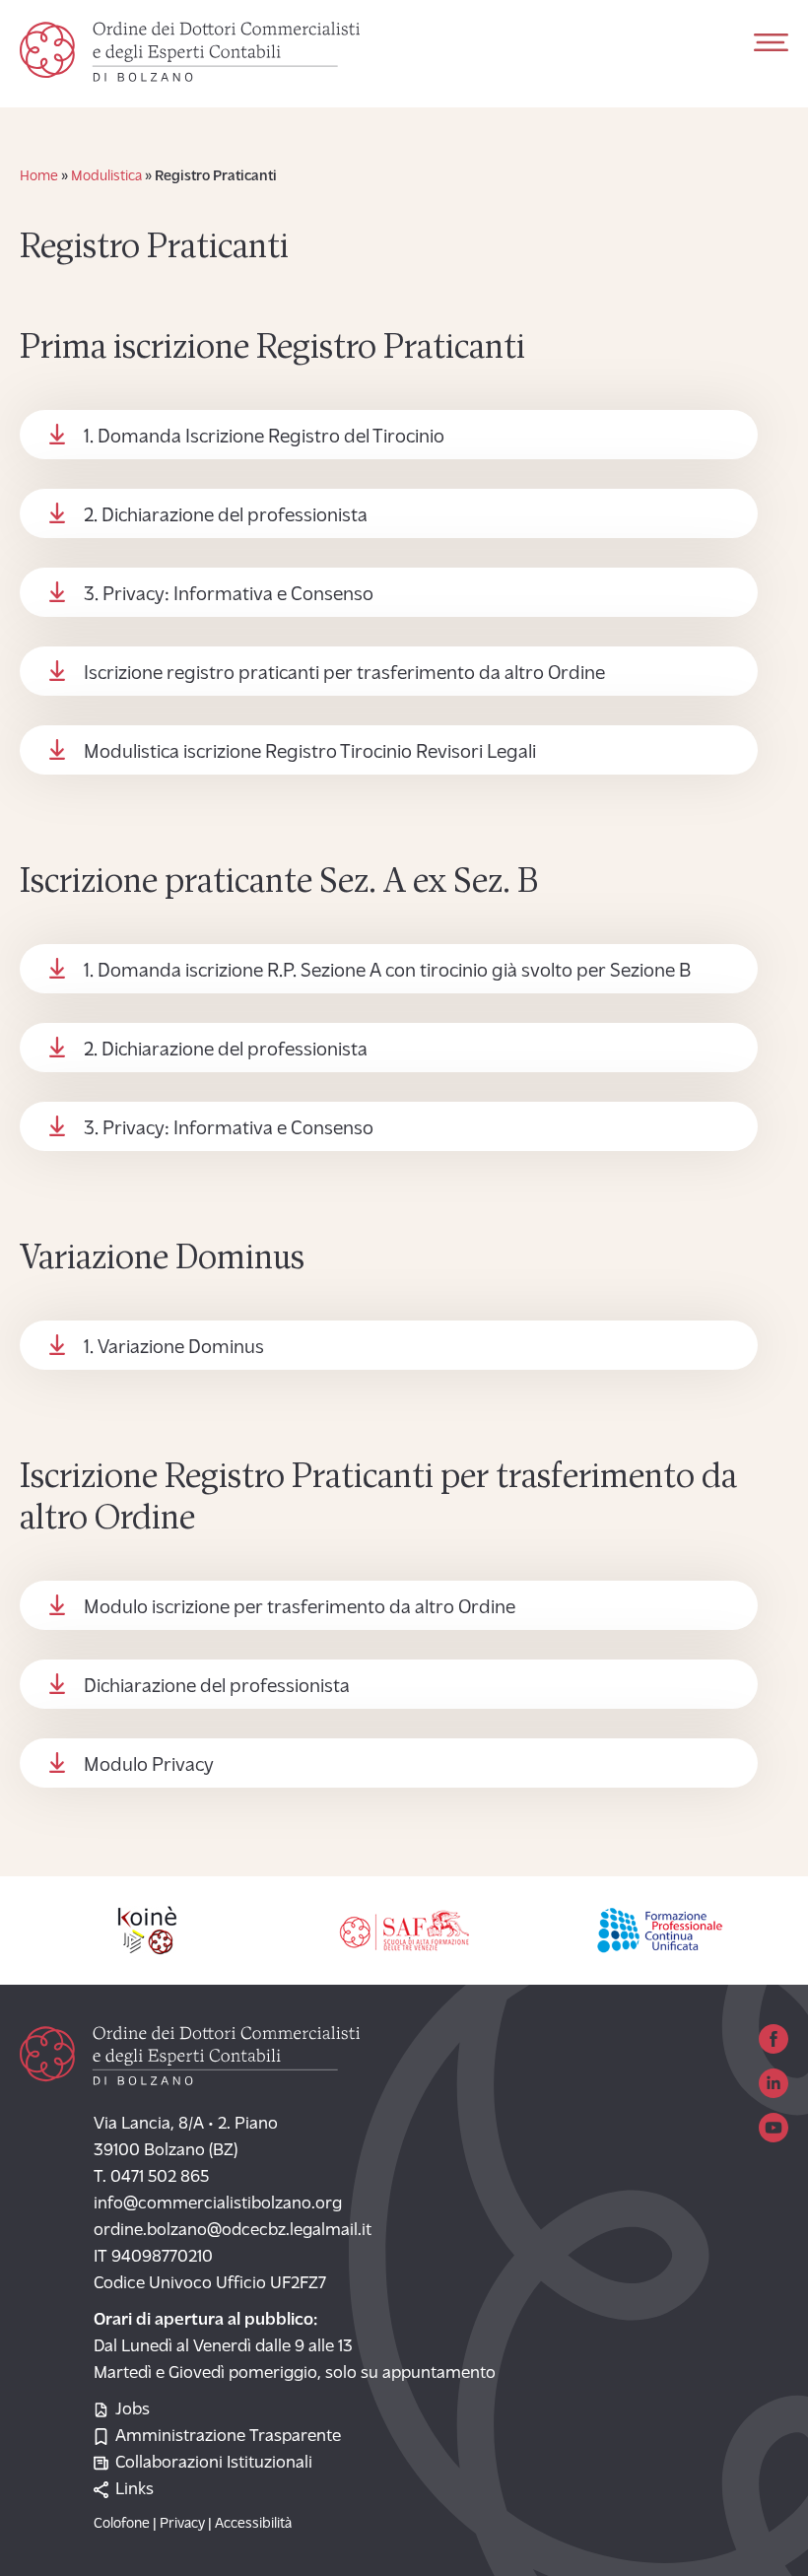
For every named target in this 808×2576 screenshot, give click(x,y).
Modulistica (106, 177)
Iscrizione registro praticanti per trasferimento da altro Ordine (344, 674)
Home (39, 177)
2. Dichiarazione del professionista (226, 516)
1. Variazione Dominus (174, 1348)
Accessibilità (253, 2524)
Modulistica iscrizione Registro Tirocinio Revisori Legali (310, 753)
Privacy (182, 2524)
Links (135, 2490)
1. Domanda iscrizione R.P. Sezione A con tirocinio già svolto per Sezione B (387, 972)
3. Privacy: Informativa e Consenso (229, 595)
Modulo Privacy (149, 1766)
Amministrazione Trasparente (228, 2437)
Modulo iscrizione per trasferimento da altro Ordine (300, 1608)
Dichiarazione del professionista (217, 1687)
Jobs (133, 2410)
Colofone (122, 2524)
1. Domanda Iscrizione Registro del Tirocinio (264, 438)
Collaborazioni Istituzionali (214, 2464)
